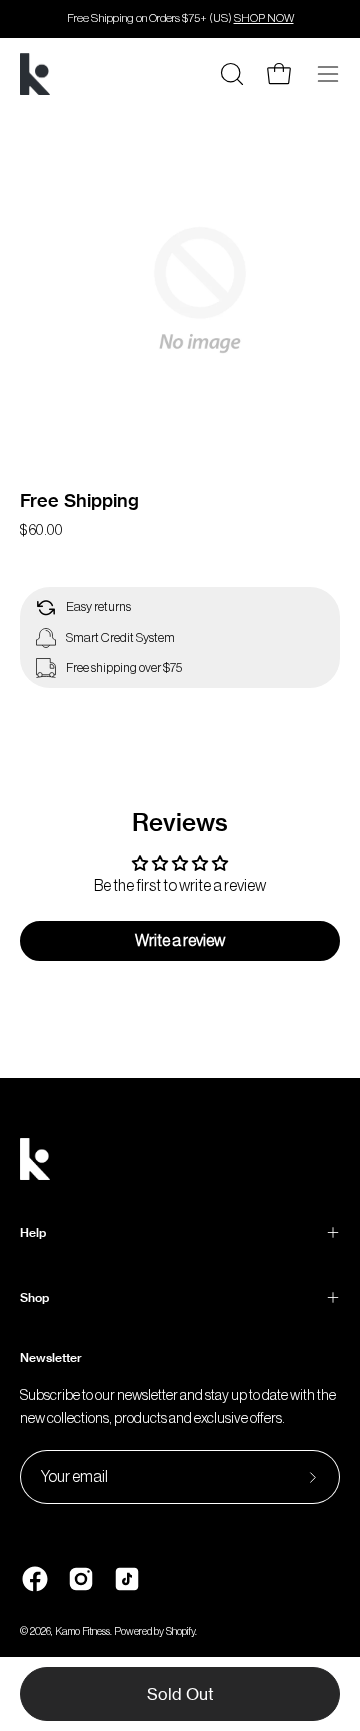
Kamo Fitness (82, 1631)
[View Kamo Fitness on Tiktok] (127, 1579)
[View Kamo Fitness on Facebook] (35, 1579)
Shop (34, 1297)
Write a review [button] (180, 941)
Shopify (180, 1631)
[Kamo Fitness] (35, 74)
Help (33, 1232)
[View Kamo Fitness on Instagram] (81, 1579)
